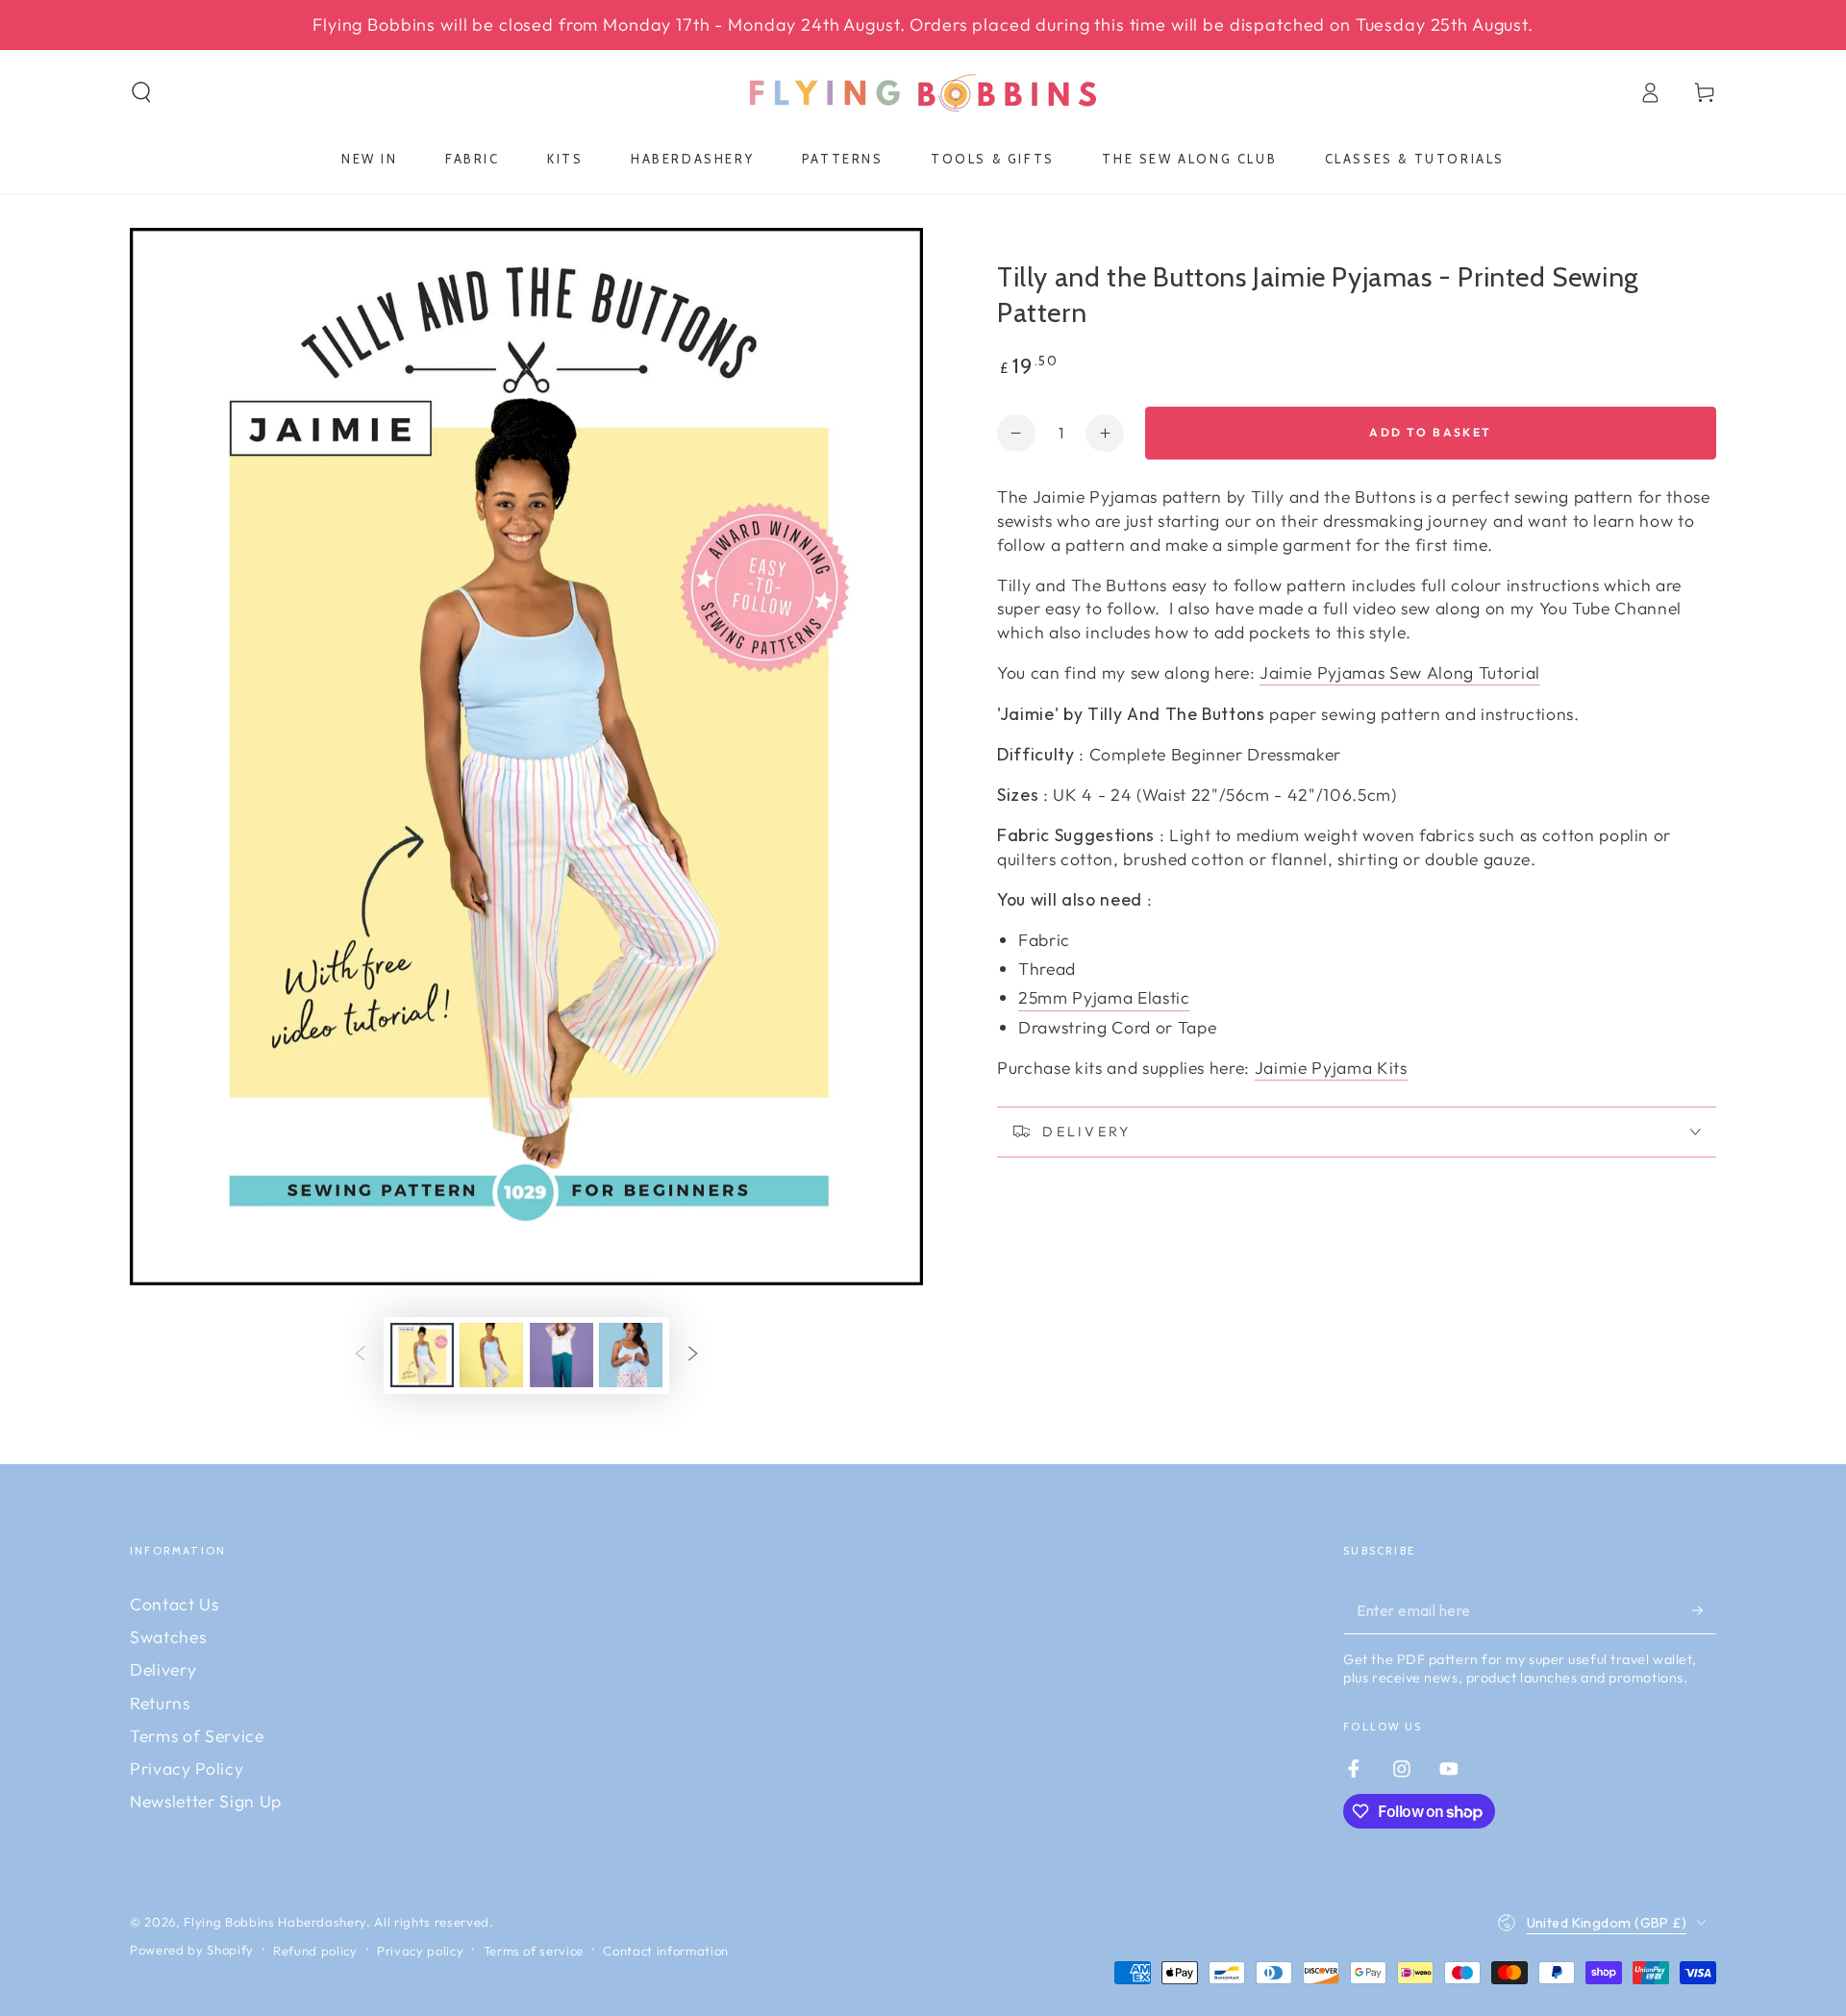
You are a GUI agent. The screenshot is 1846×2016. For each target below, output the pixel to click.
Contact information (666, 1951)
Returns (160, 1703)
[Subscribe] (1704, 1610)
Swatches (168, 1637)
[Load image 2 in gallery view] (491, 1355)
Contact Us (175, 1604)
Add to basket (1430, 432)
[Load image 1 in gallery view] (422, 1355)
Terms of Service (197, 1736)
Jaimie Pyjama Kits (1331, 1068)
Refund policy (315, 1951)
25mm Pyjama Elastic (1104, 997)
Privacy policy (420, 1951)
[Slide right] (692, 1356)
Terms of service (534, 1951)
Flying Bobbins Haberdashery (275, 1922)
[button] (142, 92)
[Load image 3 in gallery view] (561, 1355)
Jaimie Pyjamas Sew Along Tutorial (1400, 672)
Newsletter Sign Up (206, 1801)
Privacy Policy (187, 1768)
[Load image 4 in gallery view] (631, 1355)
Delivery (163, 1669)
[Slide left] (361, 1356)
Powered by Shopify (192, 1950)
